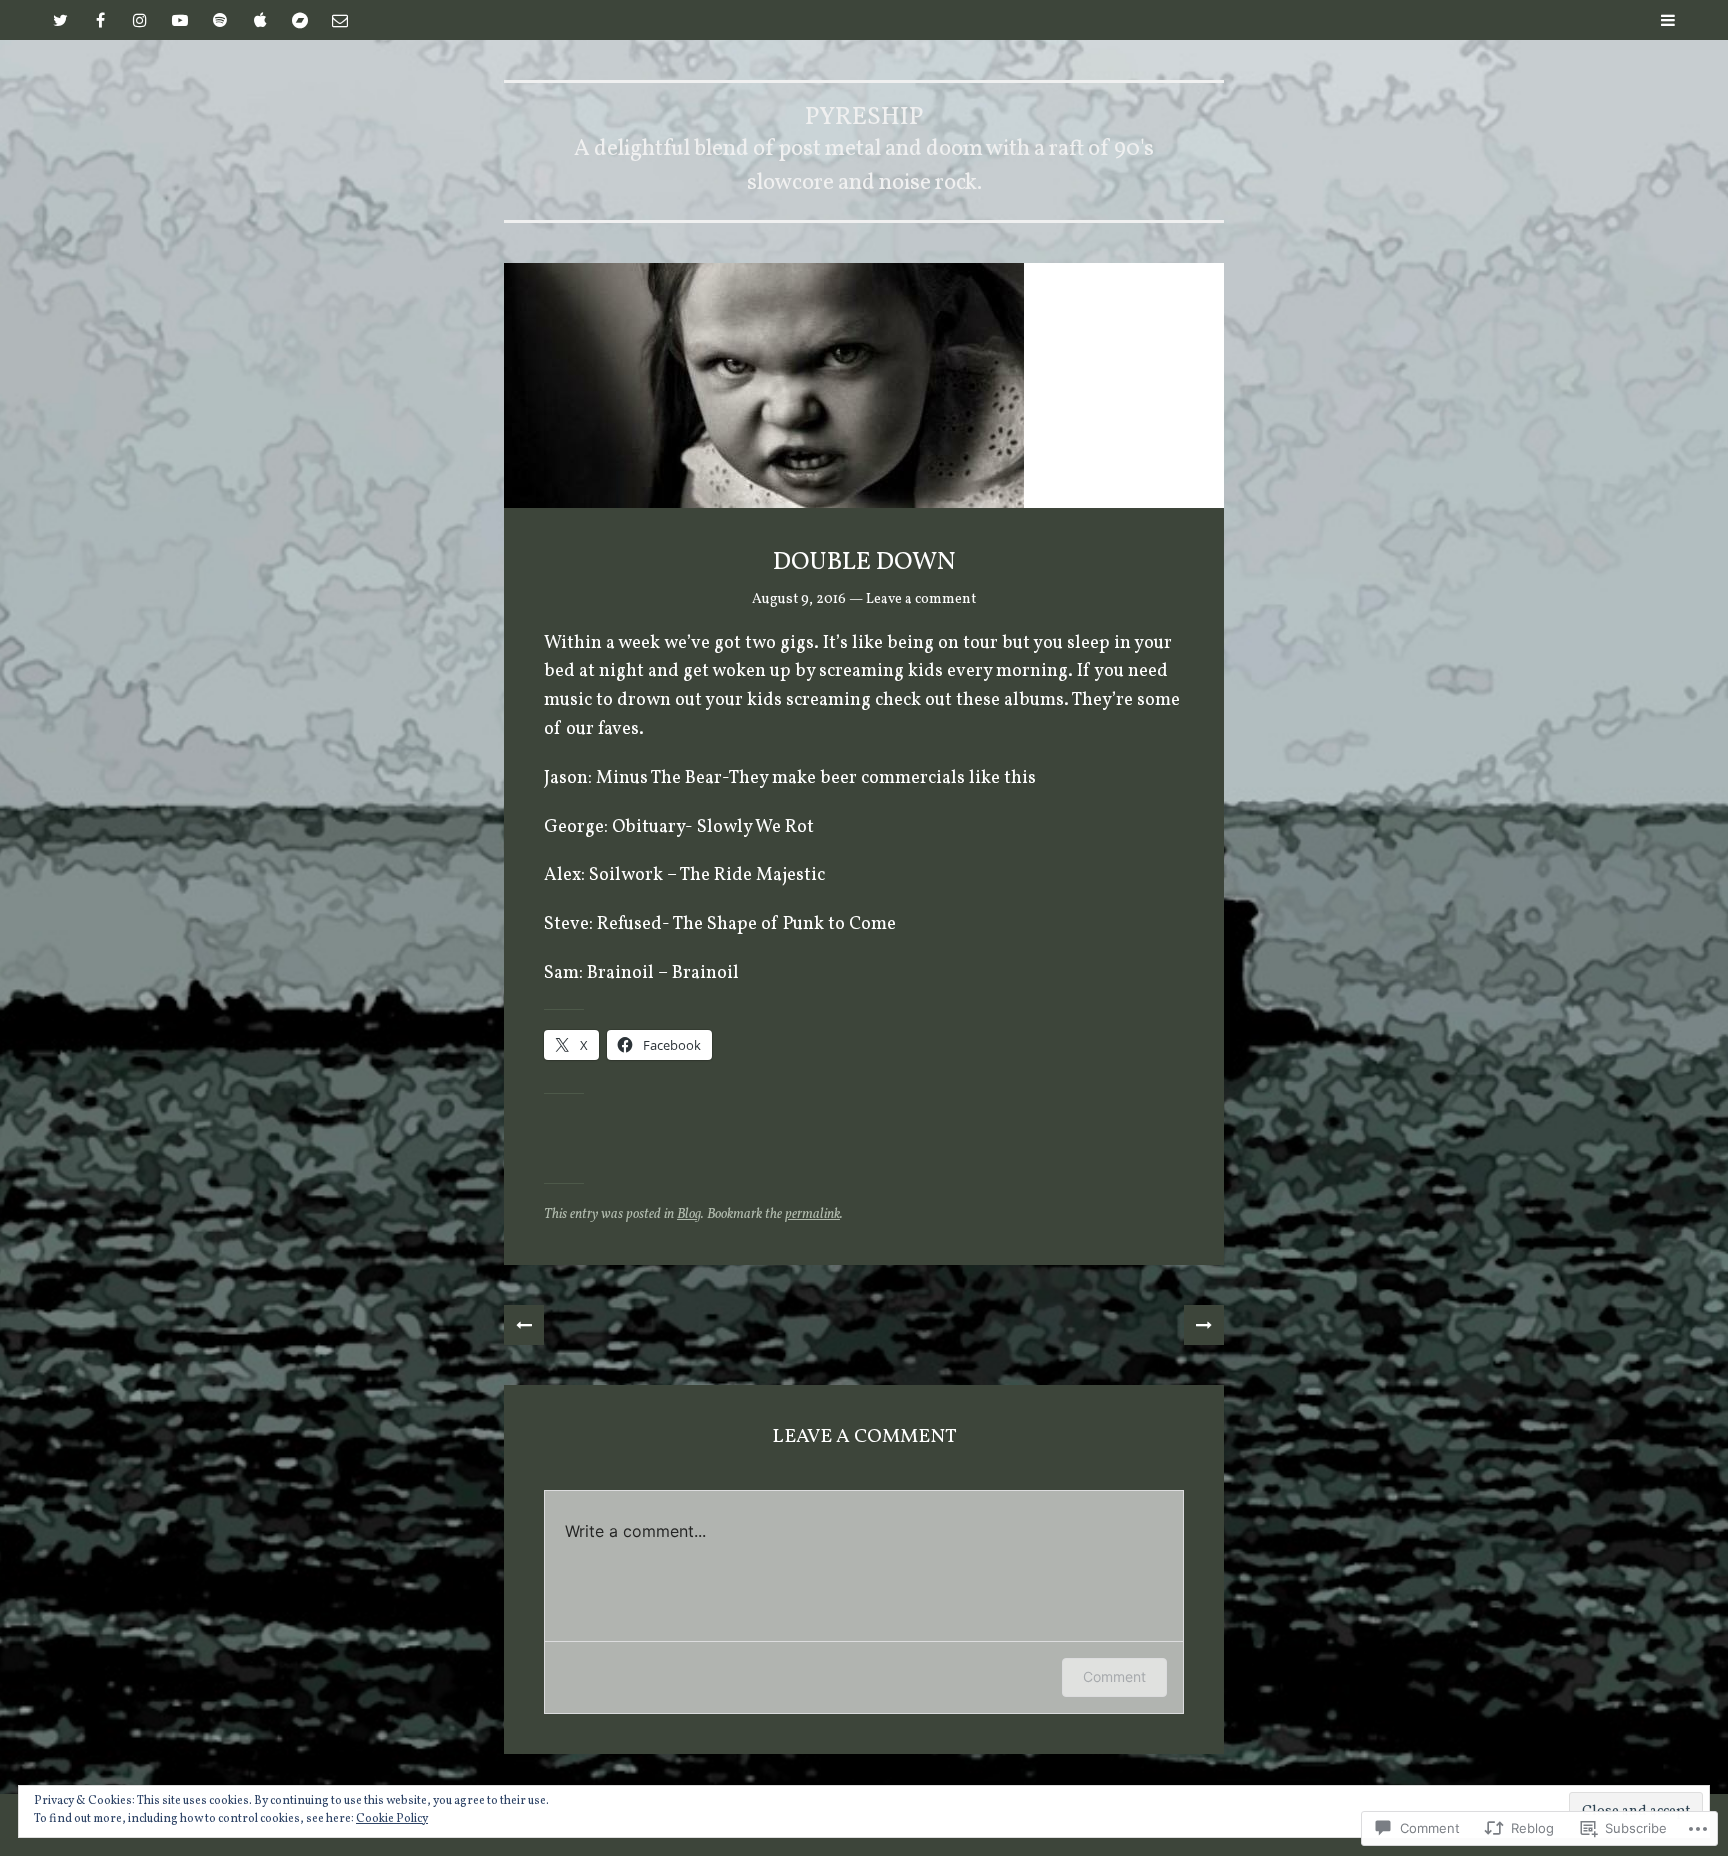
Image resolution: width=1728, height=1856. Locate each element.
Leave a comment (921, 599)
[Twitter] (60, 20)
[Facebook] (100, 20)
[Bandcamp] (300, 20)
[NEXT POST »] (1204, 1325)
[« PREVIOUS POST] (524, 1325)
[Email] (340, 20)
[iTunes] (260, 20)
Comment (1114, 1676)
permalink (812, 1214)
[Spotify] (220, 20)
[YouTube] (180, 20)
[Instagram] (140, 20)
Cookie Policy (392, 1819)
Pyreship (864, 117)
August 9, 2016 (799, 599)
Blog (689, 1214)
